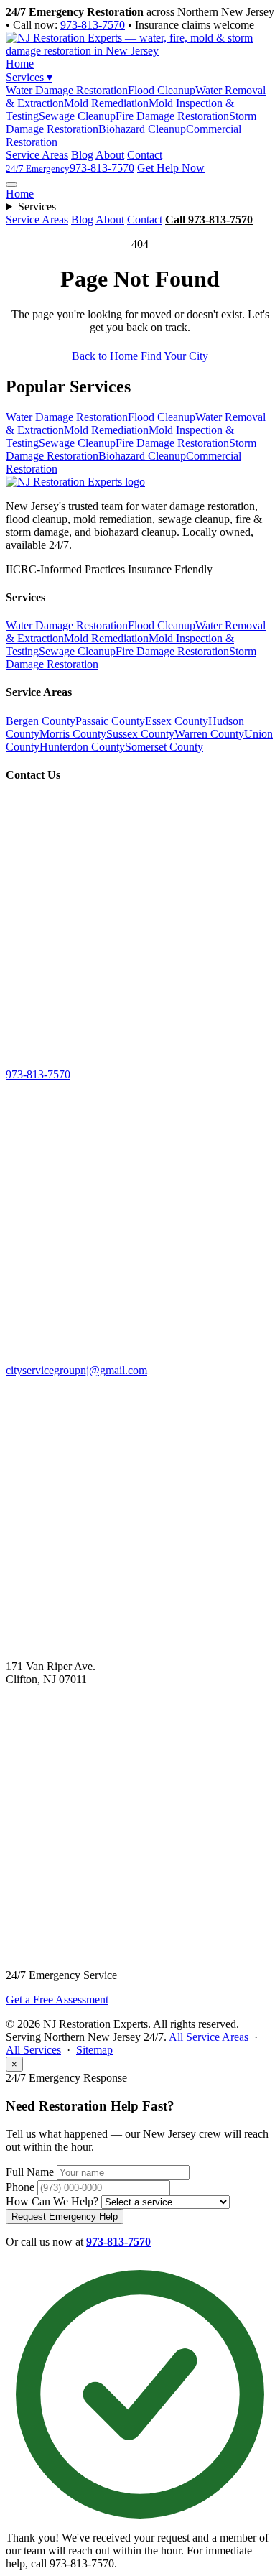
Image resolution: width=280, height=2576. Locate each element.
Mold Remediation (106, 103)
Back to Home (105, 356)
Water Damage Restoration (67, 90)
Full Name (30, 2172)
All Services (33, 2050)
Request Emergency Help (65, 2216)
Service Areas (37, 155)
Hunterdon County (82, 747)
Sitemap (94, 2050)
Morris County (73, 734)
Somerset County (164, 747)
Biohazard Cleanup (142, 129)
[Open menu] (11, 185)
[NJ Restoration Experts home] (140, 51)
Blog (82, 155)
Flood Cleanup (162, 90)
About (110, 155)
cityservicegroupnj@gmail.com (76, 1370)
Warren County (209, 734)
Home (20, 64)
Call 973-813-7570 (209, 219)
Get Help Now (171, 168)
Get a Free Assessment (57, 2000)
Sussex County (140, 734)
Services (37, 207)
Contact (145, 155)
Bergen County (41, 721)
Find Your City (174, 356)
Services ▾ (29, 77)
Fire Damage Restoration (172, 116)
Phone (20, 2187)
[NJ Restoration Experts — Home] (75, 482)
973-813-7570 (93, 25)
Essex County (177, 721)
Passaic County (110, 721)
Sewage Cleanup (77, 116)
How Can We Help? (52, 2201)
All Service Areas (209, 2037)
